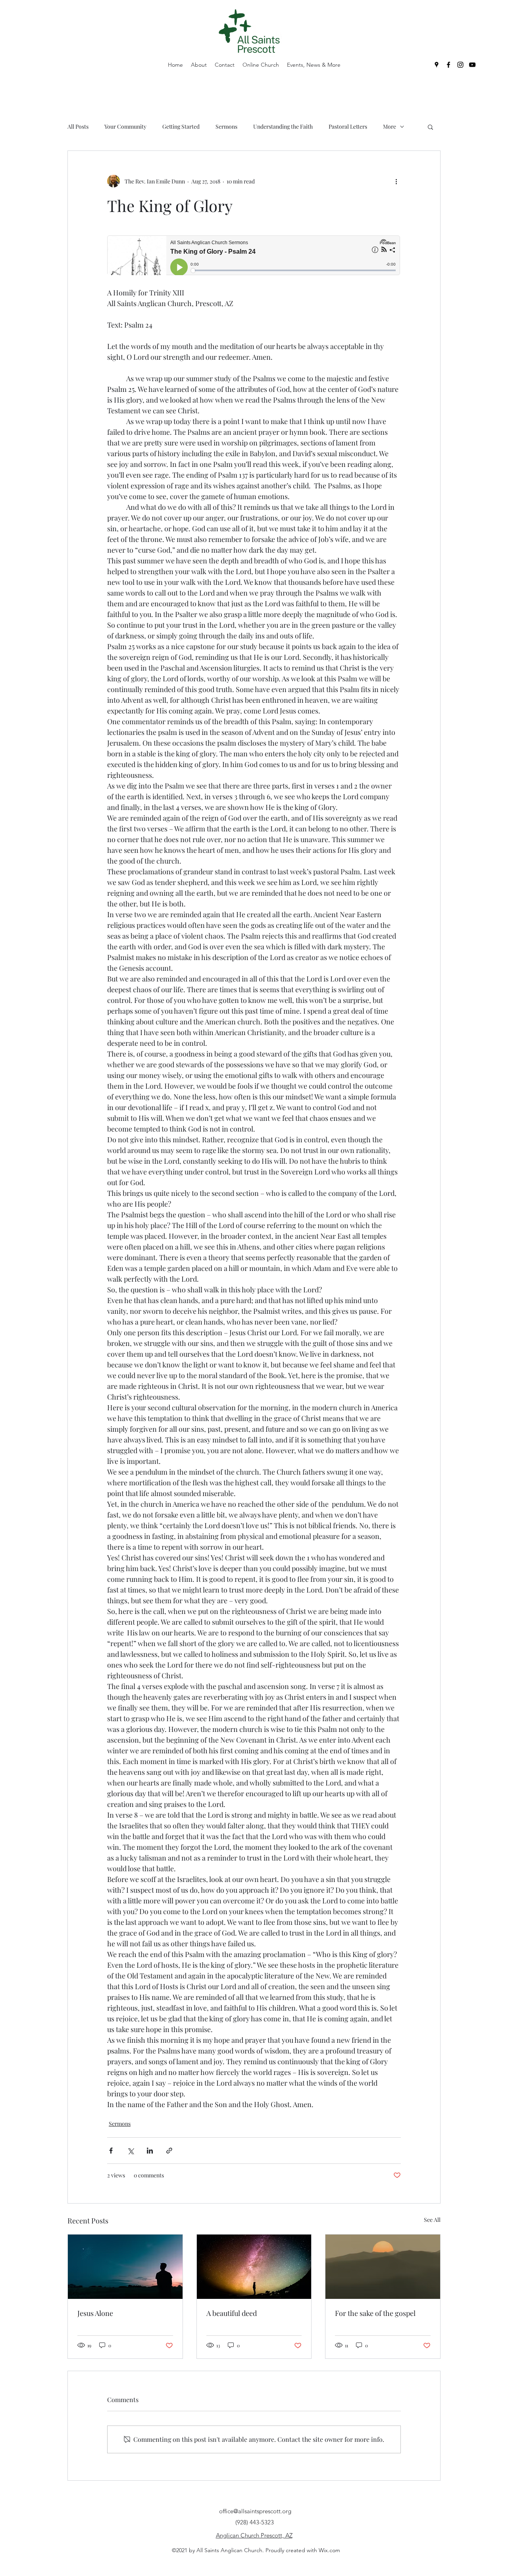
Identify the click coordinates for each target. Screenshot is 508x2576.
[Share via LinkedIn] (150, 2151)
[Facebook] (448, 65)
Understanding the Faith (283, 126)
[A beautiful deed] (254, 2267)
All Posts (78, 126)
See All (432, 2220)
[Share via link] (169, 2151)
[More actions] (396, 181)
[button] (430, 127)
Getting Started (181, 126)
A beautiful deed (232, 2313)
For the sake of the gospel (375, 2313)
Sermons (226, 126)
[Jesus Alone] (125, 2267)
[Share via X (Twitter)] (130, 2151)
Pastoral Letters (348, 126)
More (390, 126)
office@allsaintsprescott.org (255, 2511)
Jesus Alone (95, 2313)
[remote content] (254, 256)
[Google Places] (437, 65)
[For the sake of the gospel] (383, 2267)
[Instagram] (460, 65)
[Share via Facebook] (111, 2151)
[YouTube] (472, 65)
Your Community (125, 126)
